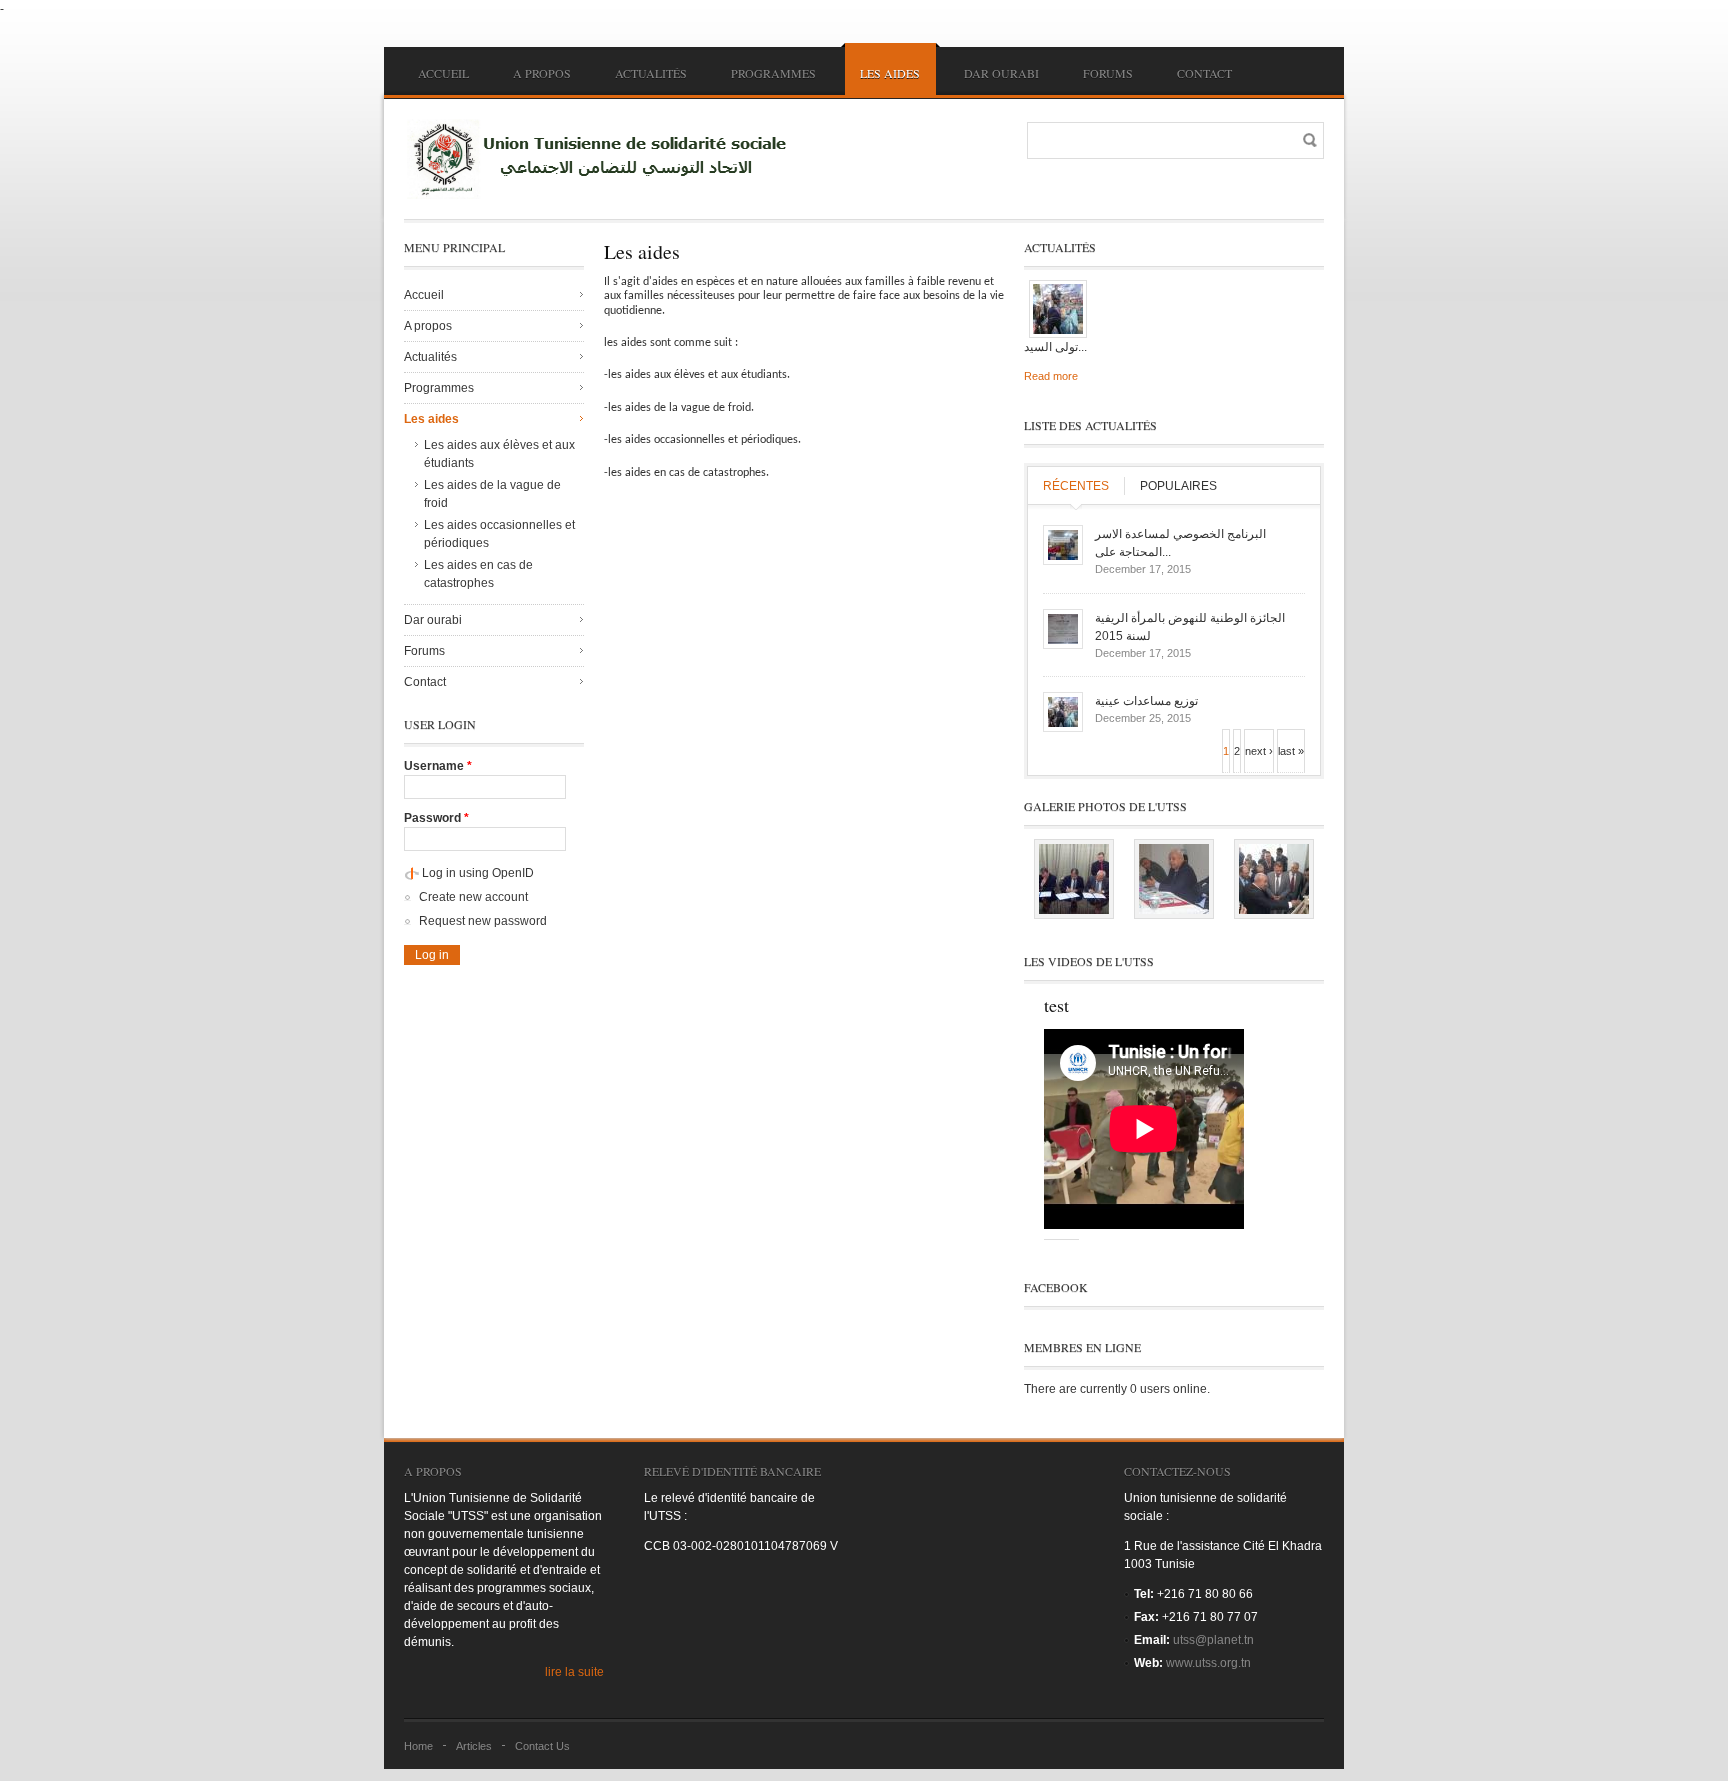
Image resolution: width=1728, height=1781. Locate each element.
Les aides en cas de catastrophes (478, 574)
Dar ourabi (1001, 73)
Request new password (483, 921)
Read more (1051, 376)
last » (1291, 751)
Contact (1204, 73)
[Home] (604, 159)
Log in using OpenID (478, 873)
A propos (542, 73)
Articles (474, 1746)
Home (418, 1746)
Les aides (890, 73)
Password (436, 818)
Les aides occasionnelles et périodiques (499, 534)
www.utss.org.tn (1208, 1663)
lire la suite (574, 1672)
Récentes (1076, 486)
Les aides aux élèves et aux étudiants (499, 454)
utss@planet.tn (1213, 1640)
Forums (1108, 73)
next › (1259, 751)
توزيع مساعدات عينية (1146, 701)
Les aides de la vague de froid (492, 494)
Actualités (651, 73)
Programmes (773, 73)
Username (438, 766)
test (1056, 1005)
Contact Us (542, 1746)
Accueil (443, 73)
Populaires (1178, 486)
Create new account (473, 897)
